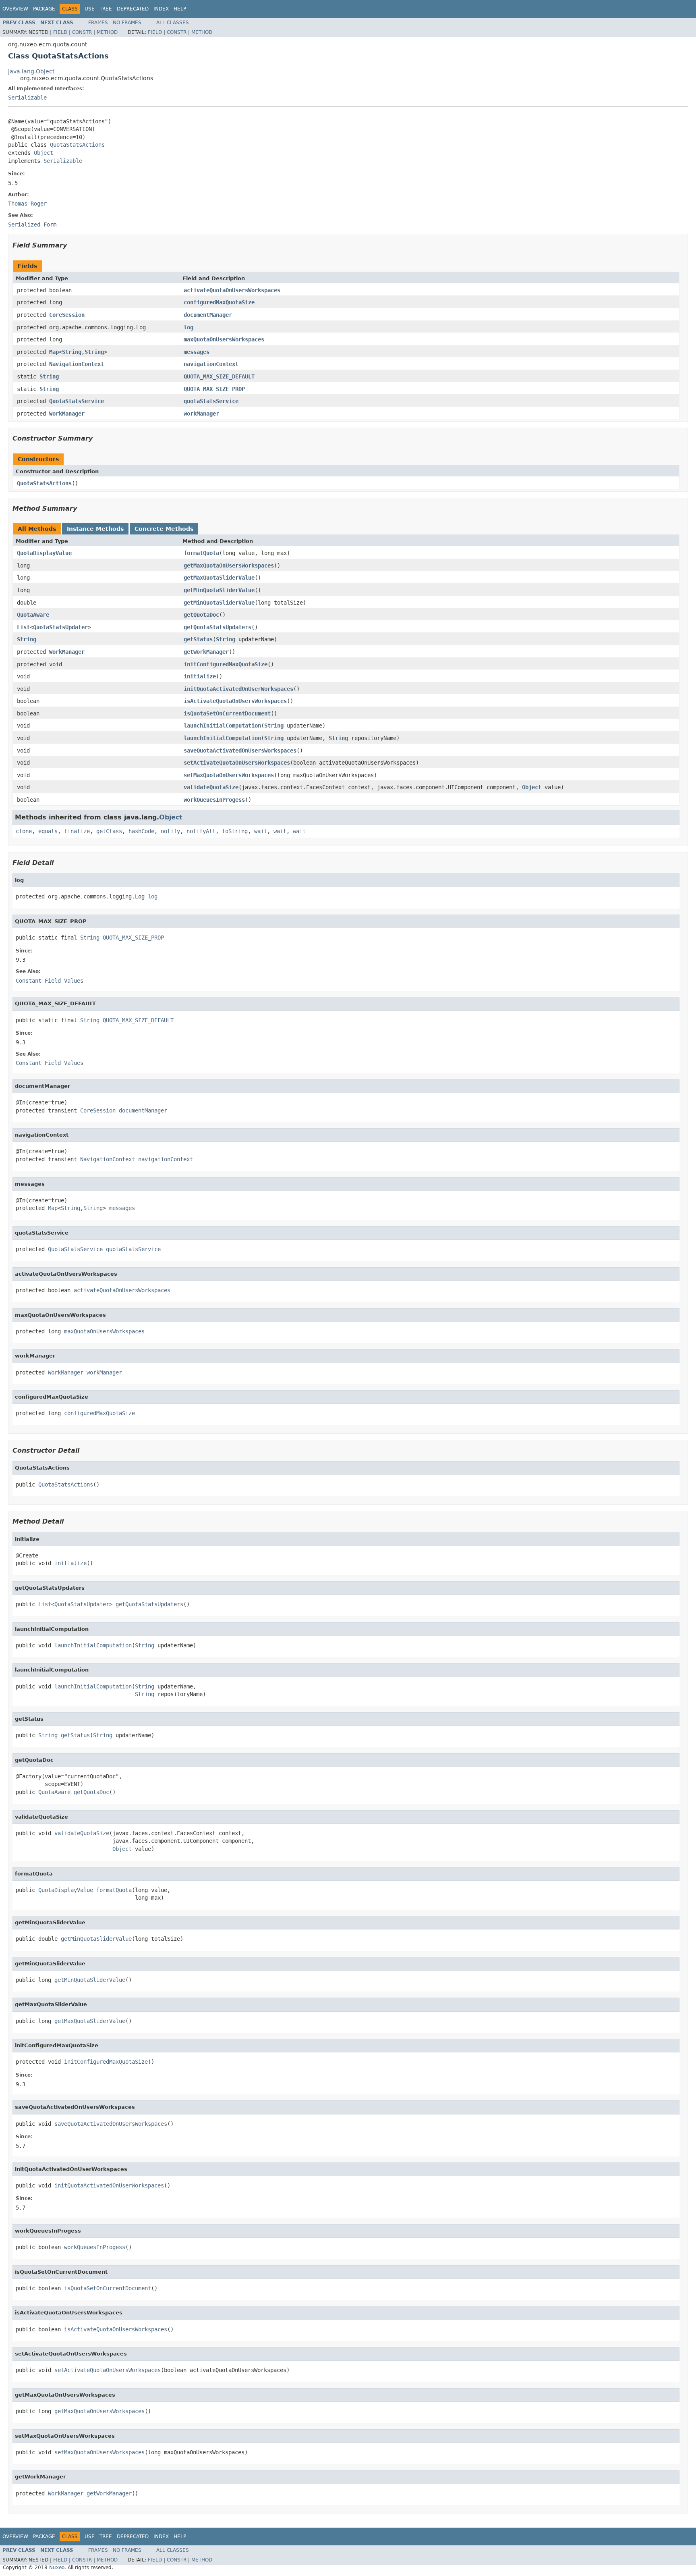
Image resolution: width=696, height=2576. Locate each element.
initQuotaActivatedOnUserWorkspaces (238, 689)
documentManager (208, 315)
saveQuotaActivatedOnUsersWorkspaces (240, 751)
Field (60, 32)
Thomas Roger (27, 204)
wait (261, 831)
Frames (98, 23)
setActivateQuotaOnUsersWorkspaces (237, 763)
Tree (106, 9)
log (188, 327)
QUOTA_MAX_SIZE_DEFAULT (219, 376)
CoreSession (67, 315)
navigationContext (211, 364)
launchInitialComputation (222, 726)
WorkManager (67, 414)
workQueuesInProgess (214, 800)
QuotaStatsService (77, 401)
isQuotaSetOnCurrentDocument (227, 713)
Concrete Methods (164, 529)
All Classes (173, 23)
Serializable (27, 98)
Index (161, 9)
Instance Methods (95, 529)
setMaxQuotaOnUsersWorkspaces (229, 775)
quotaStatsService (211, 401)
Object (43, 153)
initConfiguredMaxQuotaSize (226, 664)
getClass (109, 831)
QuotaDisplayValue (44, 553)
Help (180, 9)
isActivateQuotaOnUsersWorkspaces (235, 701)
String (72, 352)
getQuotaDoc (201, 615)
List (23, 627)
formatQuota (201, 553)
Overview (15, 9)
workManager (201, 414)
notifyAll (201, 831)
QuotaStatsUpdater (60, 627)
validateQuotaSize (211, 787)
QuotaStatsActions (77, 145)
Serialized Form (32, 225)
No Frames (127, 23)
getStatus (198, 639)
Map (54, 352)
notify (170, 831)
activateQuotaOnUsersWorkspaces (232, 290)
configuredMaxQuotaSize (219, 302)
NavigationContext (77, 364)
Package (44, 9)
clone (24, 831)
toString (235, 831)
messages (197, 352)
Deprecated (133, 9)
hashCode (141, 831)
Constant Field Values (50, 981)
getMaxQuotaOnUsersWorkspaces (229, 566)
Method (107, 32)
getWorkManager (206, 652)
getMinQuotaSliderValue (219, 590)
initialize (200, 676)
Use (90, 9)
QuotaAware (33, 615)
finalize (77, 831)
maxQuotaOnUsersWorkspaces (224, 339)
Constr (82, 32)
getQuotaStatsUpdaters (217, 627)
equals (48, 831)
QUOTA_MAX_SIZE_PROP (214, 389)
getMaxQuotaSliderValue (219, 578)
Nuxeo (57, 2568)
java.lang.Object (31, 71)
